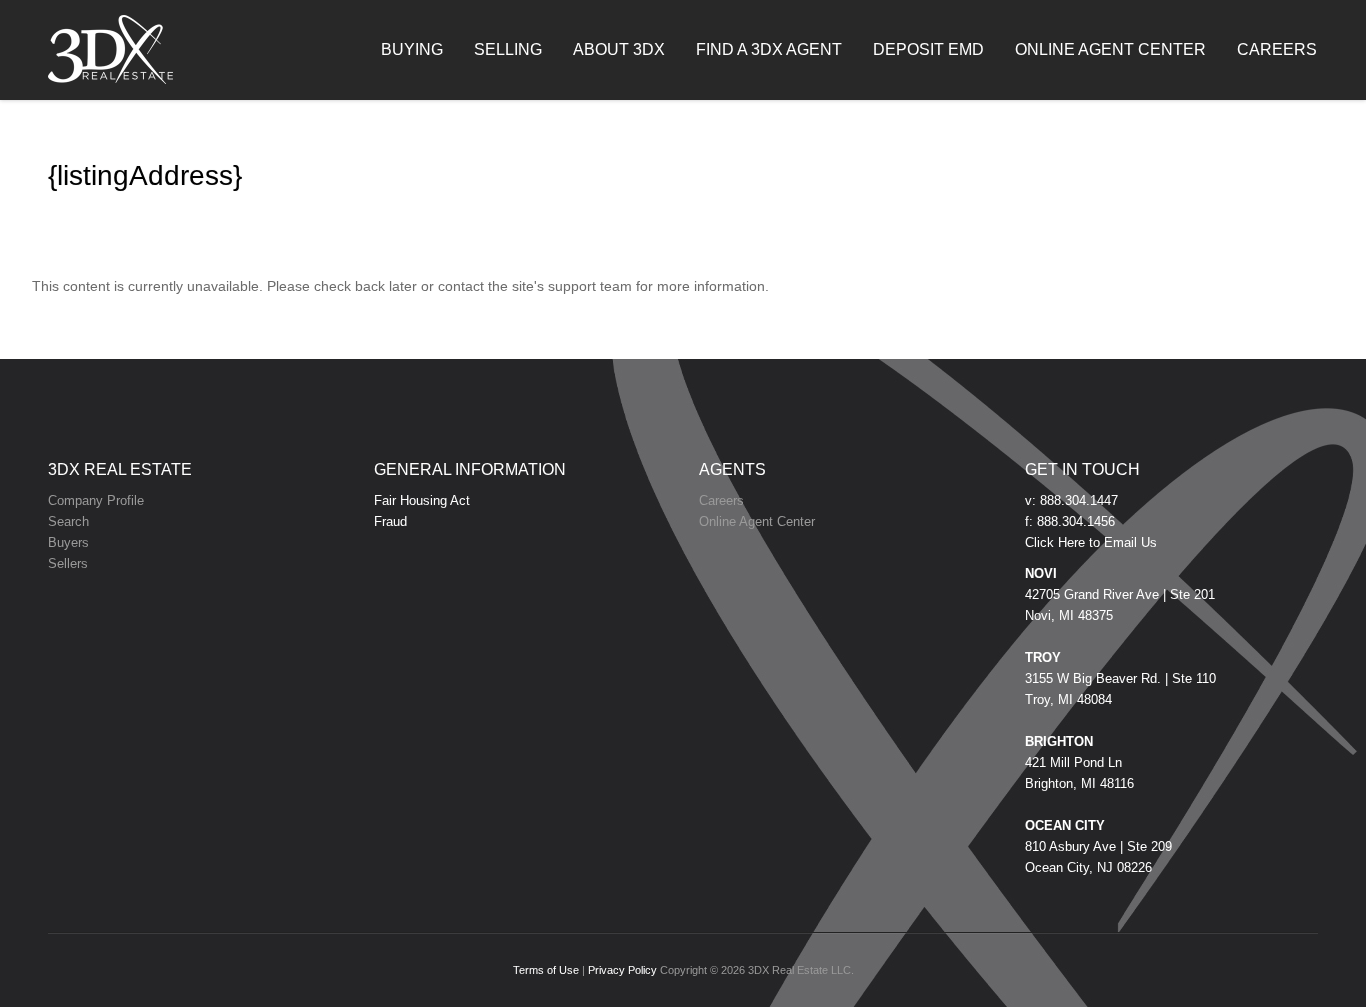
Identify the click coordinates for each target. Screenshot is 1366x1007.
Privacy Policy (622, 970)
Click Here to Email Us (1091, 542)
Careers (721, 500)
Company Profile (96, 500)
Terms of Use (546, 970)
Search (68, 521)
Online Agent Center (757, 521)
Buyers (68, 542)
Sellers (68, 563)
